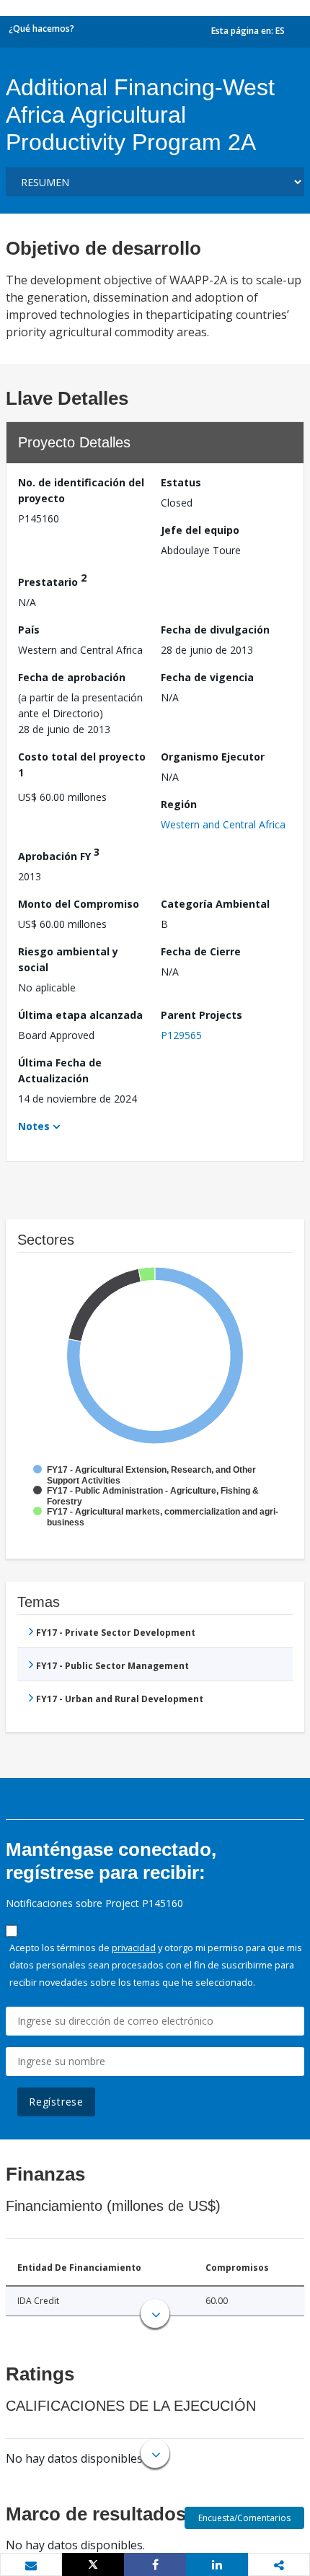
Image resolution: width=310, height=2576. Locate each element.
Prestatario (52, 580)
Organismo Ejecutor (213, 757)
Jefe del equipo (200, 530)
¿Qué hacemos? (41, 29)
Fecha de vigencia (207, 677)
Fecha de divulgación (215, 630)
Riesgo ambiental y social (68, 959)
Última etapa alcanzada (80, 1015)
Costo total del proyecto (82, 765)
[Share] (155, 2564)
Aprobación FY (59, 854)
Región (179, 804)
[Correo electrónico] (31, 2565)
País (29, 630)
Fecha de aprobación (72, 677)
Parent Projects (201, 1015)
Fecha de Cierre (201, 951)
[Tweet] (93, 2564)
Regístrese (56, 2102)
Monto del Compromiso (79, 904)
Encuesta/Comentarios (244, 2518)
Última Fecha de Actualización (60, 1070)
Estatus (181, 482)
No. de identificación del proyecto (81, 490)
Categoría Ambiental (215, 904)
